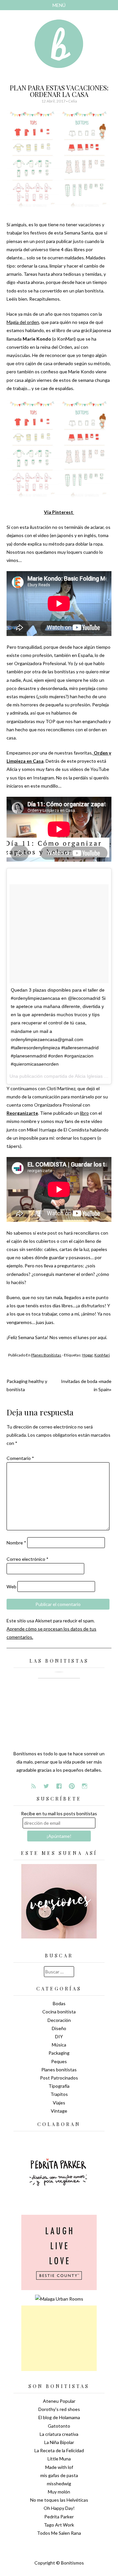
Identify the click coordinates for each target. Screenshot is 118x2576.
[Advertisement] (59, 2338)
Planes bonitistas (46, 1355)
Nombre (16, 1543)
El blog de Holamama (59, 2417)
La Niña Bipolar (59, 2442)
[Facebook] (59, 1786)
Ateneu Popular (59, 2401)
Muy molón (59, 2492)
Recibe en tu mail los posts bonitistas (59, 1813)
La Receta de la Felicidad (59, 2450)
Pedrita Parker (59, 2517)
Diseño (59, 2028)
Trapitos (59, 2094)
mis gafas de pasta (59, 2475)
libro (84, 1113)
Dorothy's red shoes (59, 2409)
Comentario (20, 1458)
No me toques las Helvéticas (59, 2500)
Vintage (59, 2111)
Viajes (59, 2103)
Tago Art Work (59, 2525)
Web (11, 1587)
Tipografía (59, 2086)
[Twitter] (46, 1786)
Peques (59, 2061)
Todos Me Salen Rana (59, 2533)
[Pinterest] (72, 1786)
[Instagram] (85, 1786)
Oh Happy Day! (59, 2508)
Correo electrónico (28, 1559)
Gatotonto (59, 2426)
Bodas (59, 2003)
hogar (88, 1355)
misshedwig (59, 2483)
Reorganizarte (22, 1113)
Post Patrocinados (59, 2078)
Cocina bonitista (59, 2012)
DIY (59, 2036)
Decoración (59, 2020)
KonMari (102, 1355)
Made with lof (59, 2467)
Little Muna (59, 2459)
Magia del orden (23, 322)
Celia (73, 101)
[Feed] (33, 1786)
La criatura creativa (59, 2434)
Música (59, 2045)
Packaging (59, 2053)
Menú (59, 5)
